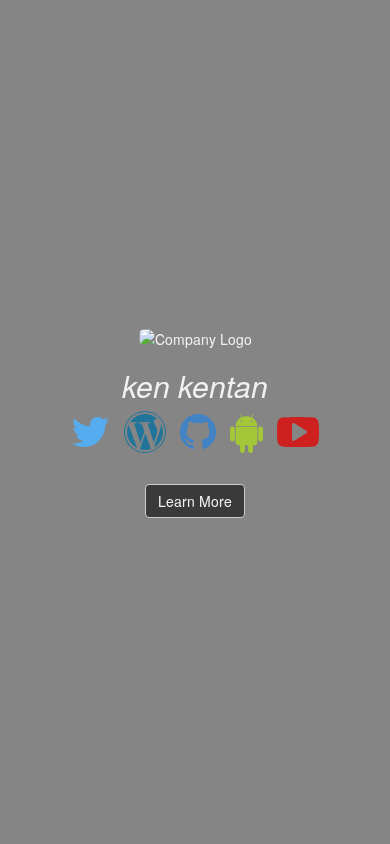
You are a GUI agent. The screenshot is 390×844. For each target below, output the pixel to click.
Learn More (195, 501)
